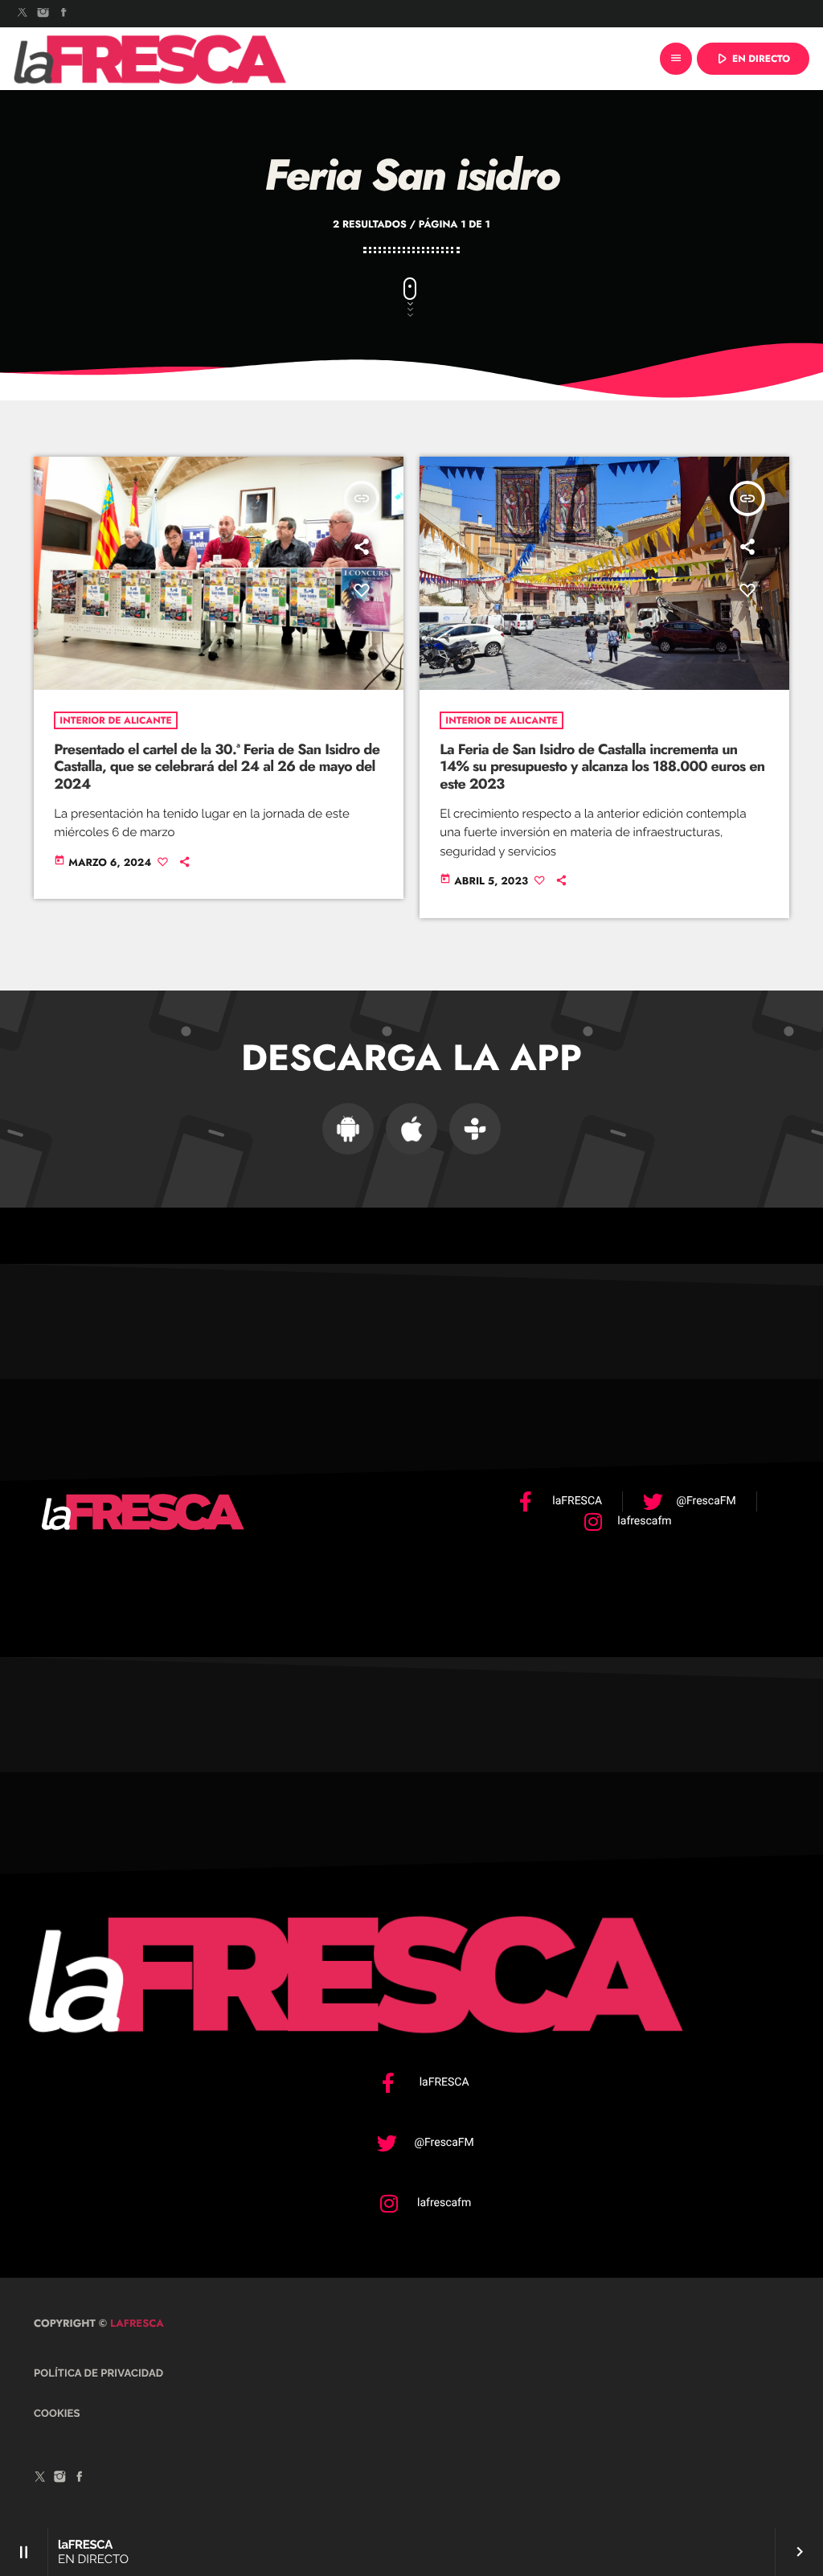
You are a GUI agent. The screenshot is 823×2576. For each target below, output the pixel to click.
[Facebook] (63, 14)
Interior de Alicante (115, 720)
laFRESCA (135, 2323)
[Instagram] (43, 14)
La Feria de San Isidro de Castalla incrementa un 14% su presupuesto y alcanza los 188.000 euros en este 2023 (602, 767)
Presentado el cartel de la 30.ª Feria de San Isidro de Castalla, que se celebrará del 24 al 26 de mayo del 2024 (217, 767)
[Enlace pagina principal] (150, 59)
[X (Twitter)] (23, 14)
